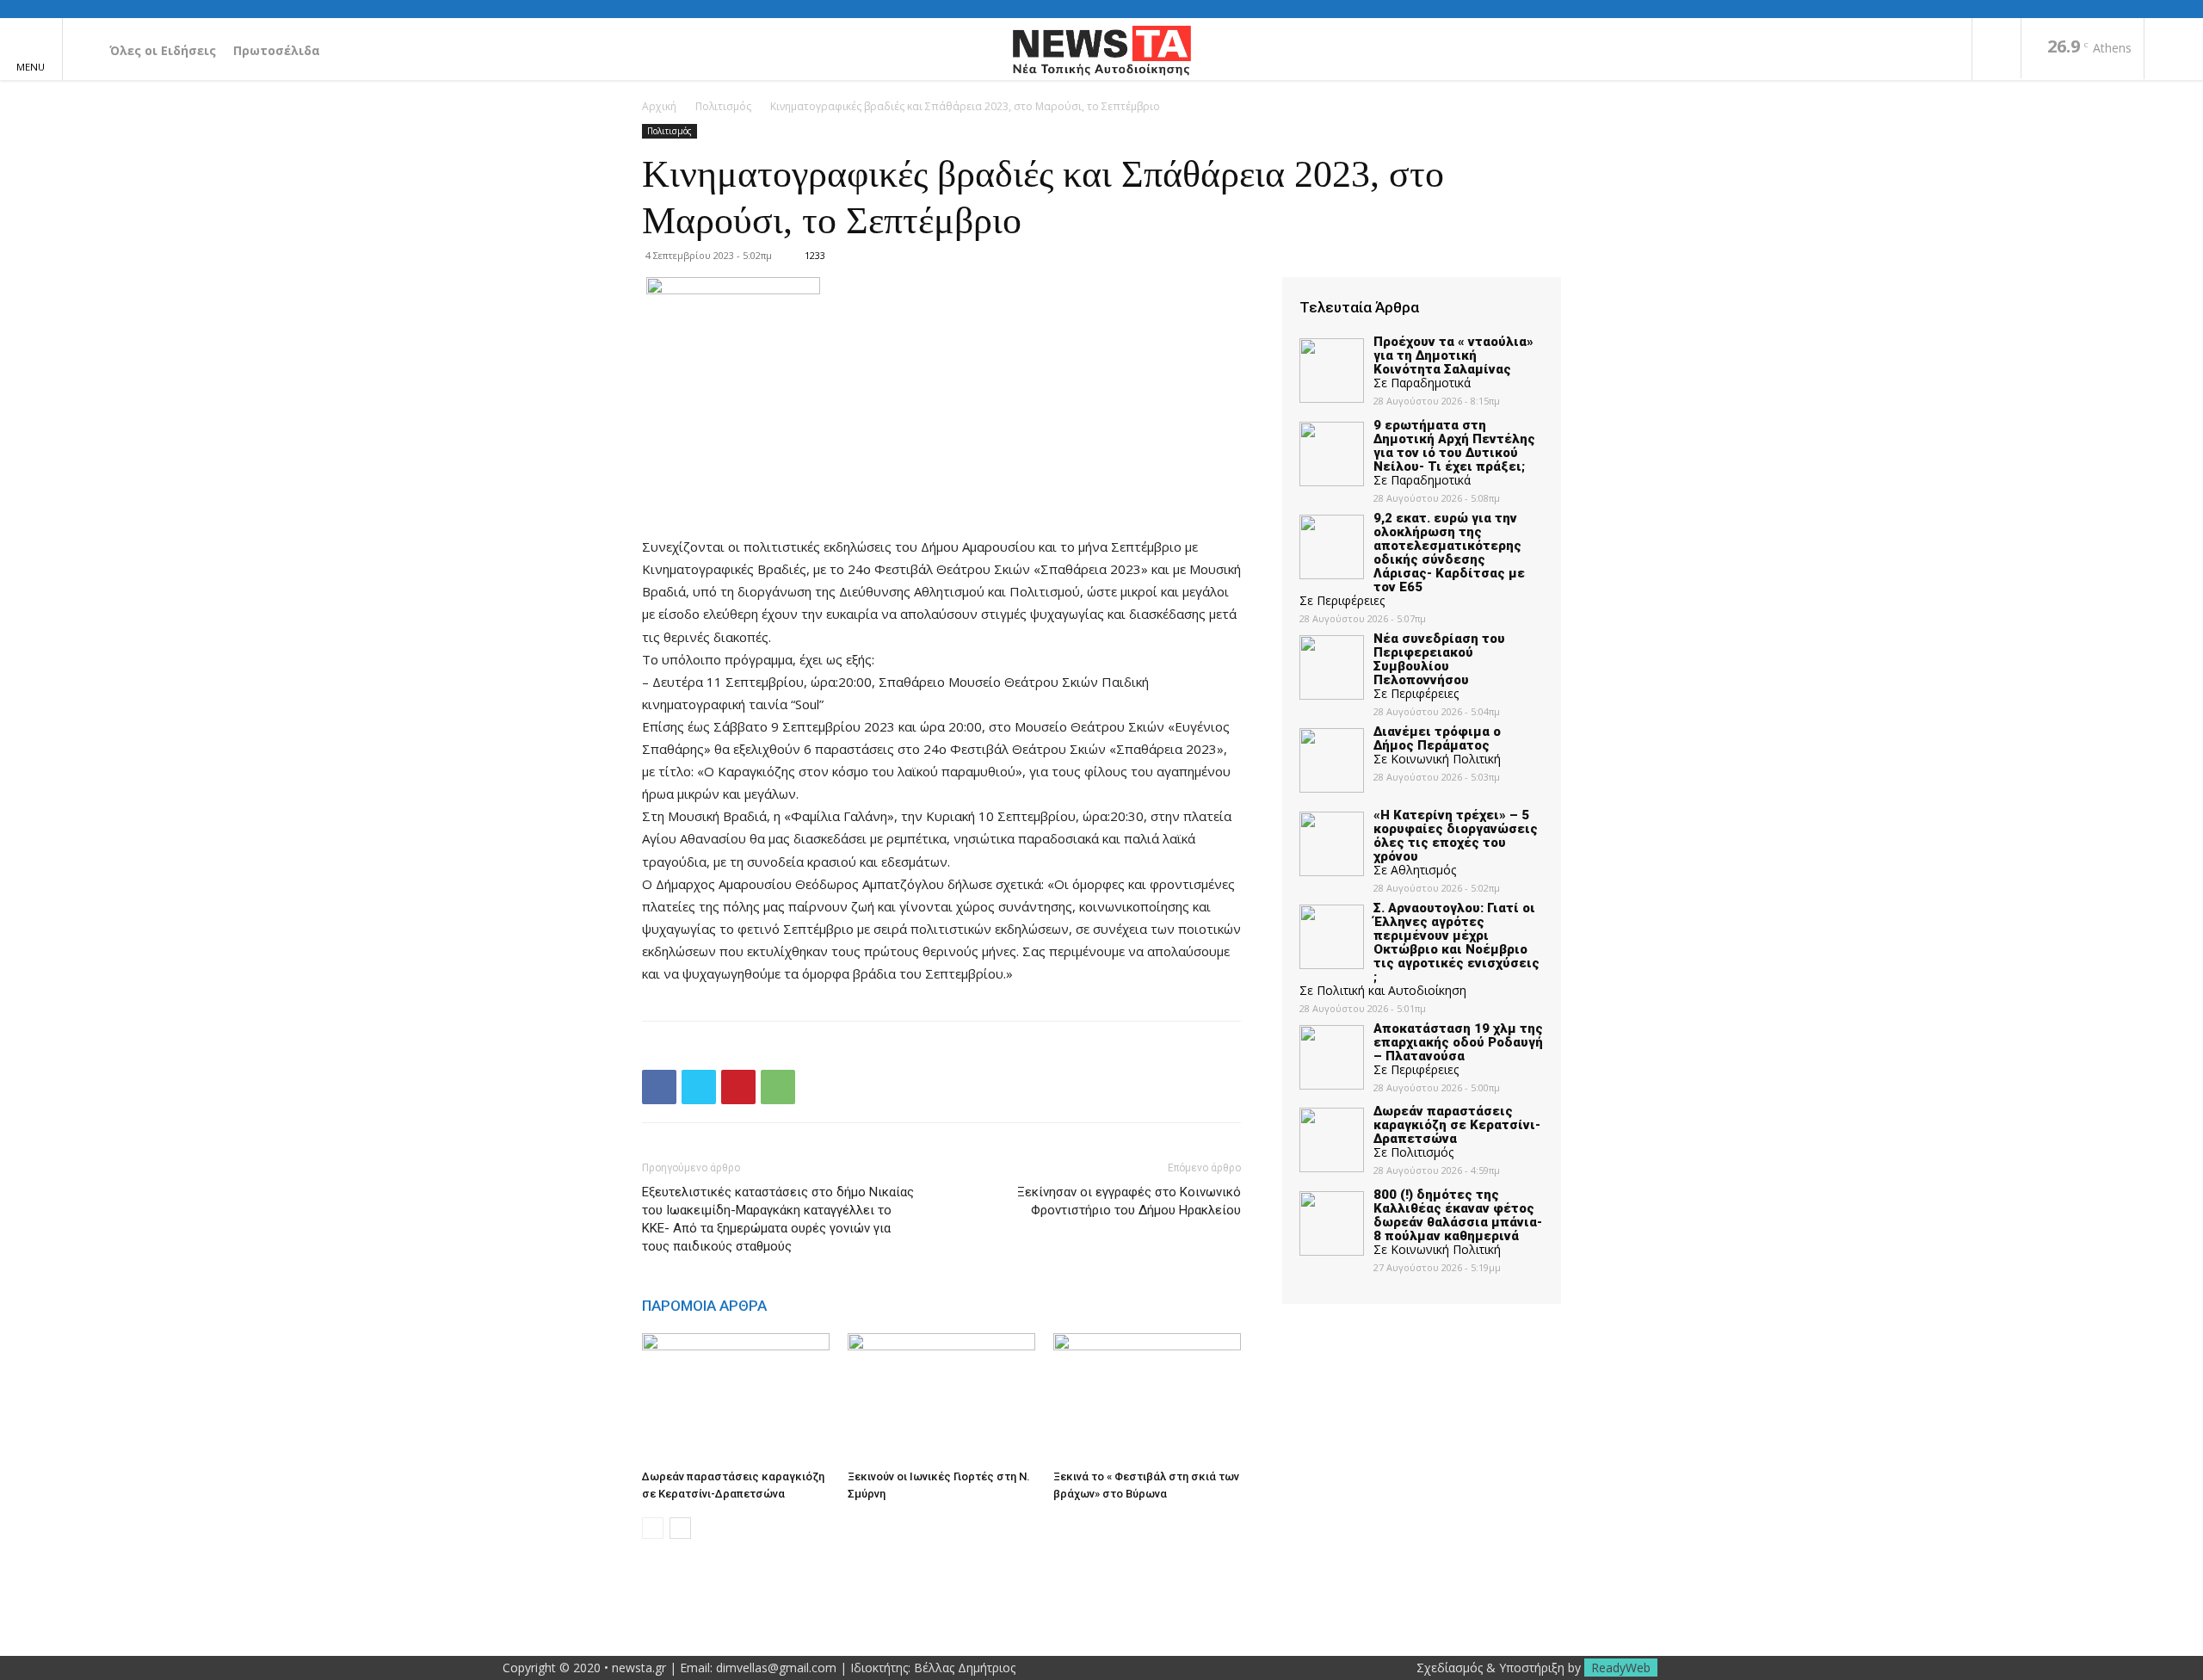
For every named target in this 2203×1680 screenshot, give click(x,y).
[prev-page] (653, 1528)
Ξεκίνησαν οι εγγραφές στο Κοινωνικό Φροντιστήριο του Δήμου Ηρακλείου (1129, 1201)
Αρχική (659, 106)
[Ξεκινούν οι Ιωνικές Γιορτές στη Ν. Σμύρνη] (941, 1398)
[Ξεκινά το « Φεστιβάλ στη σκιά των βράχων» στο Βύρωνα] (1147, 1398)
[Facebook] (1996, 50)
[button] (2174, 50)
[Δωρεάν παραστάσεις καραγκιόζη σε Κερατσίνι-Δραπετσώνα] (736, 1398)
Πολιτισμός (723, 106)
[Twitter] (699, 1087)
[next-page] (680, 1528)
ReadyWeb (1621, 1668)
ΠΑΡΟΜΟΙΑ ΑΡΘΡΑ (704, 1306)
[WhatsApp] (778, 1087)
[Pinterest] (738, 1087)
